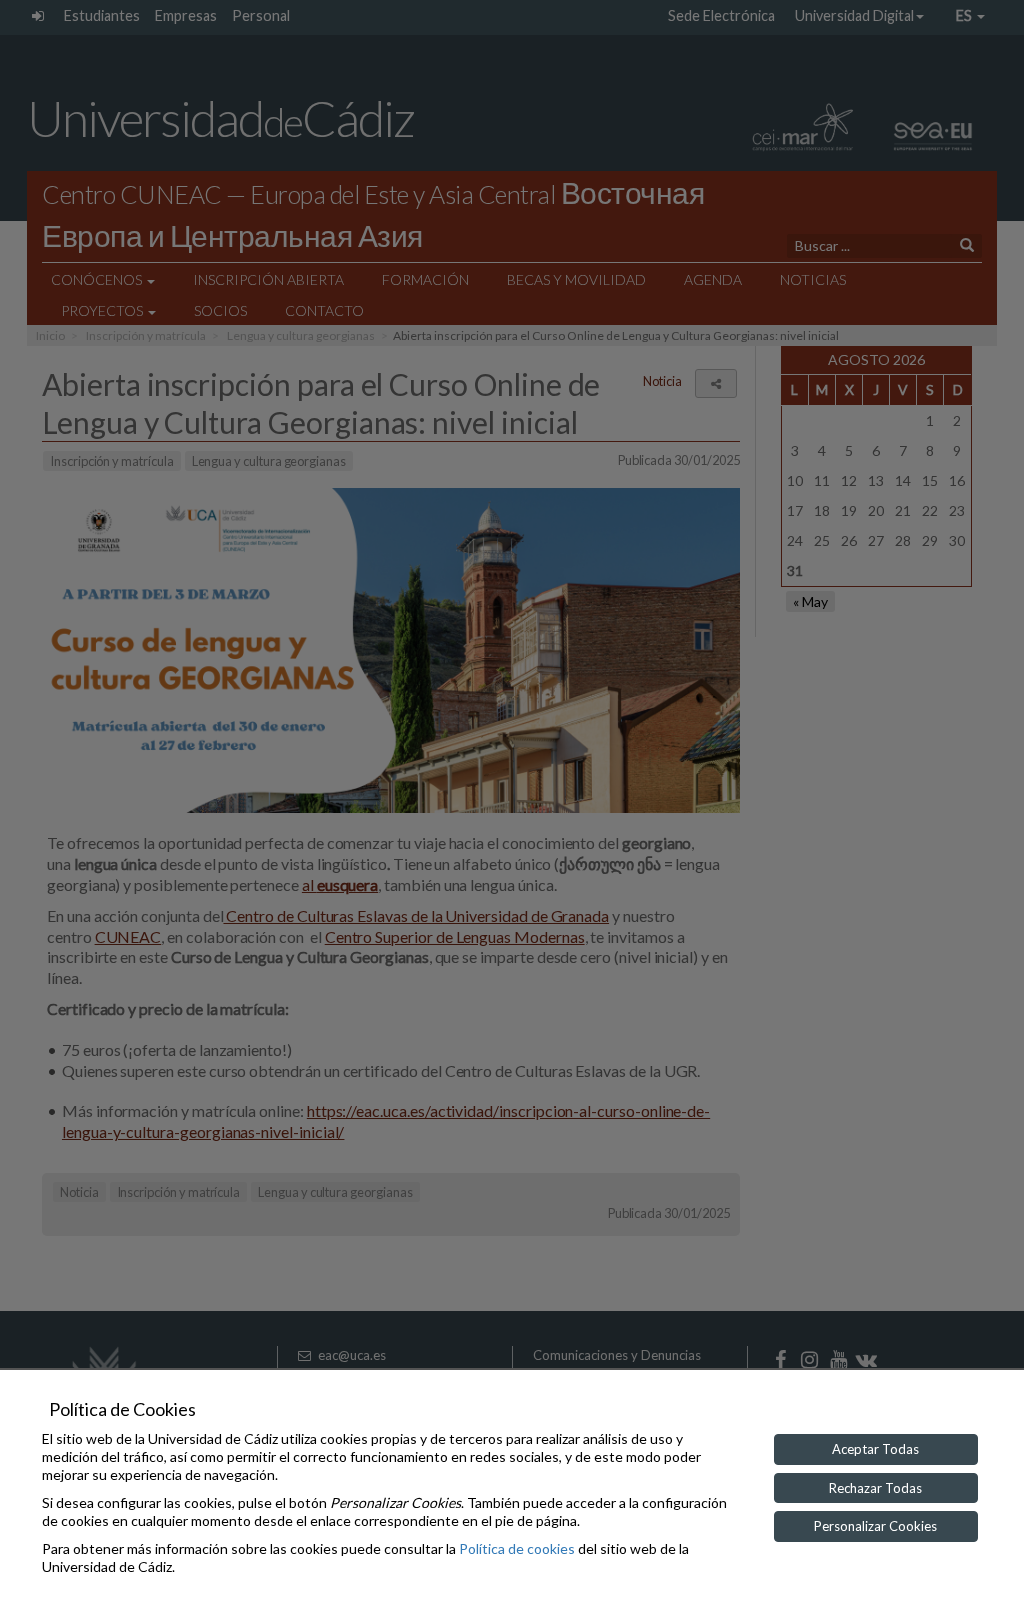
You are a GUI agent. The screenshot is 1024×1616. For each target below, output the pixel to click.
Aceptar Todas (875, 1449)
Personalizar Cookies (875, 1526)
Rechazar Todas (875, 1488)
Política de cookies (517, 1548)
